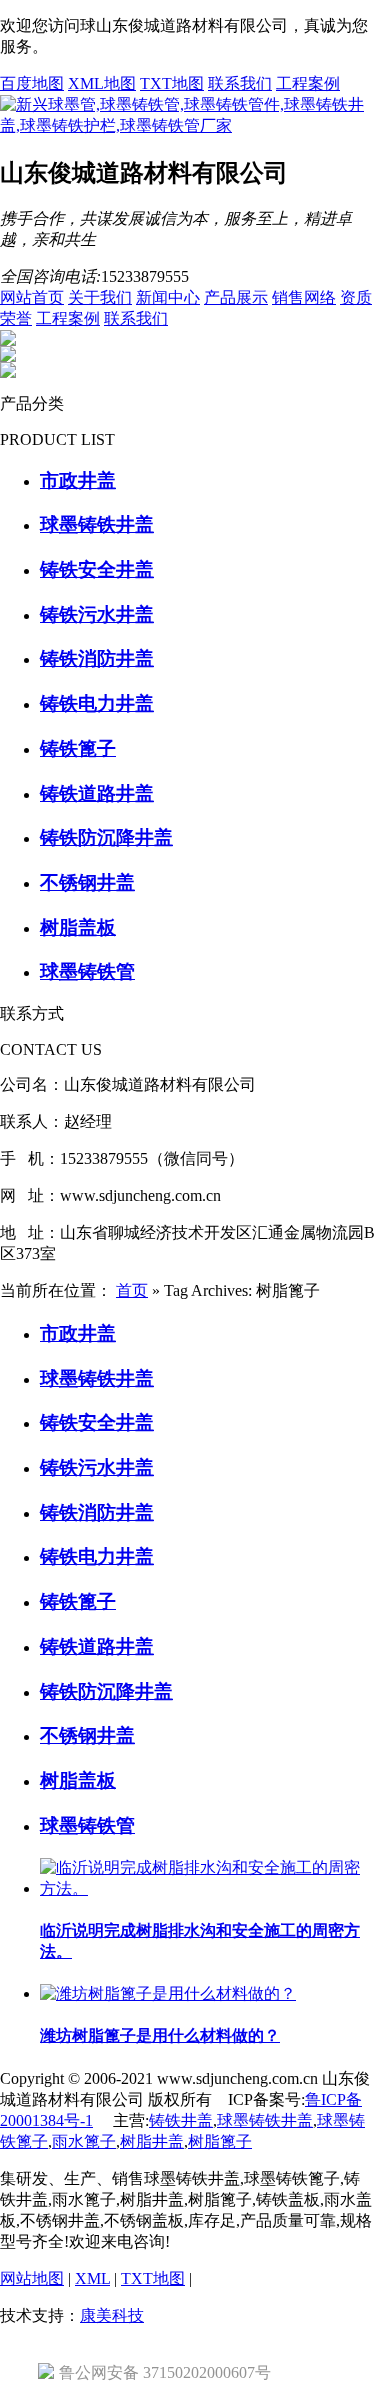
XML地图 (102, 83)
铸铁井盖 (181, 2120)
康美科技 (112, 2315)
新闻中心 (168, 297)
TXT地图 (172, 83)
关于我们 (100, 297)
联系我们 (240, 83)
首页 (132, 1290)
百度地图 (32, 83)
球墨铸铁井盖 (265, 2120)
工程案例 (308, 83)
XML (92, 2278)
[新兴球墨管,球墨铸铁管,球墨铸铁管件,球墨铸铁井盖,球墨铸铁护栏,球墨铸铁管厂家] (187, 125)
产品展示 (236, 297)
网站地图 (32, 2278)
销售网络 (304, 297)
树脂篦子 (220, 2141)
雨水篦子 (84, 2141)
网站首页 (32, 297)
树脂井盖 (152, 2141)
